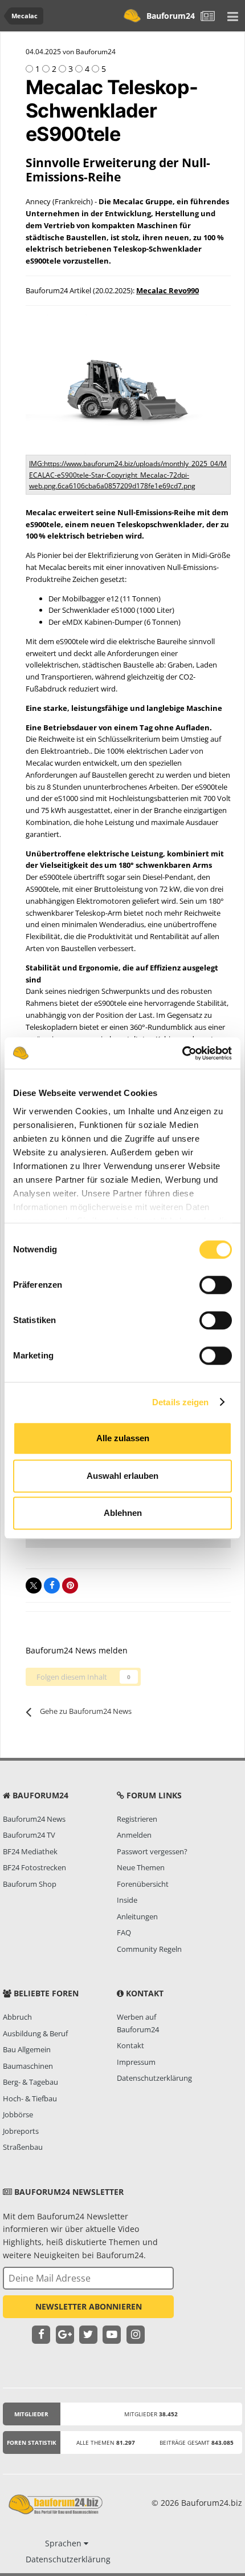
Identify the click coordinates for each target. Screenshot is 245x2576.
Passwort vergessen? (152, 1851)
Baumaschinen (28, 2066)
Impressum (136, 2062)
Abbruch (17, 2017)
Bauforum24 (171, 16)
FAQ (124, 1932)
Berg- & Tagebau (30, 2082)
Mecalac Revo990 (168, 290)
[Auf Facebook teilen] (52, 1586)
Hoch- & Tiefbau (30, 2098)
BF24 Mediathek (30, 1851)
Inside (127, 1900)
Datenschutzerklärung (154, 2078)
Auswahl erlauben (122, 1476)
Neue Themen (141, 1867)
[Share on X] (34, 1586)
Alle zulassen (123, 1438)
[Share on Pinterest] (70, 1586)
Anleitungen (137, 1916)
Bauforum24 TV (29, 1835)
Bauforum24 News (34, 1819)
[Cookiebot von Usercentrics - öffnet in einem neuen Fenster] (182, 1053)
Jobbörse (18, 2114)
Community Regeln (149, 1949)
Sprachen (64, 2543)
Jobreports (21, 2131)
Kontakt (130, 2045)
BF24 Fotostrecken (34, 1867)
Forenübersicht (143, 1884)
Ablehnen (123, 1513)
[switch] (216, 1285)
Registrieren (137, 1819)
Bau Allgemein (27, 2049)
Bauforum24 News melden (77, 1650)
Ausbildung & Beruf (35, 2033)
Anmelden (134, 1835)
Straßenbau (23, 2147)
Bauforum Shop (30, 1884)
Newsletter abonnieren (89, 2306)
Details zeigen (180, 1402)
